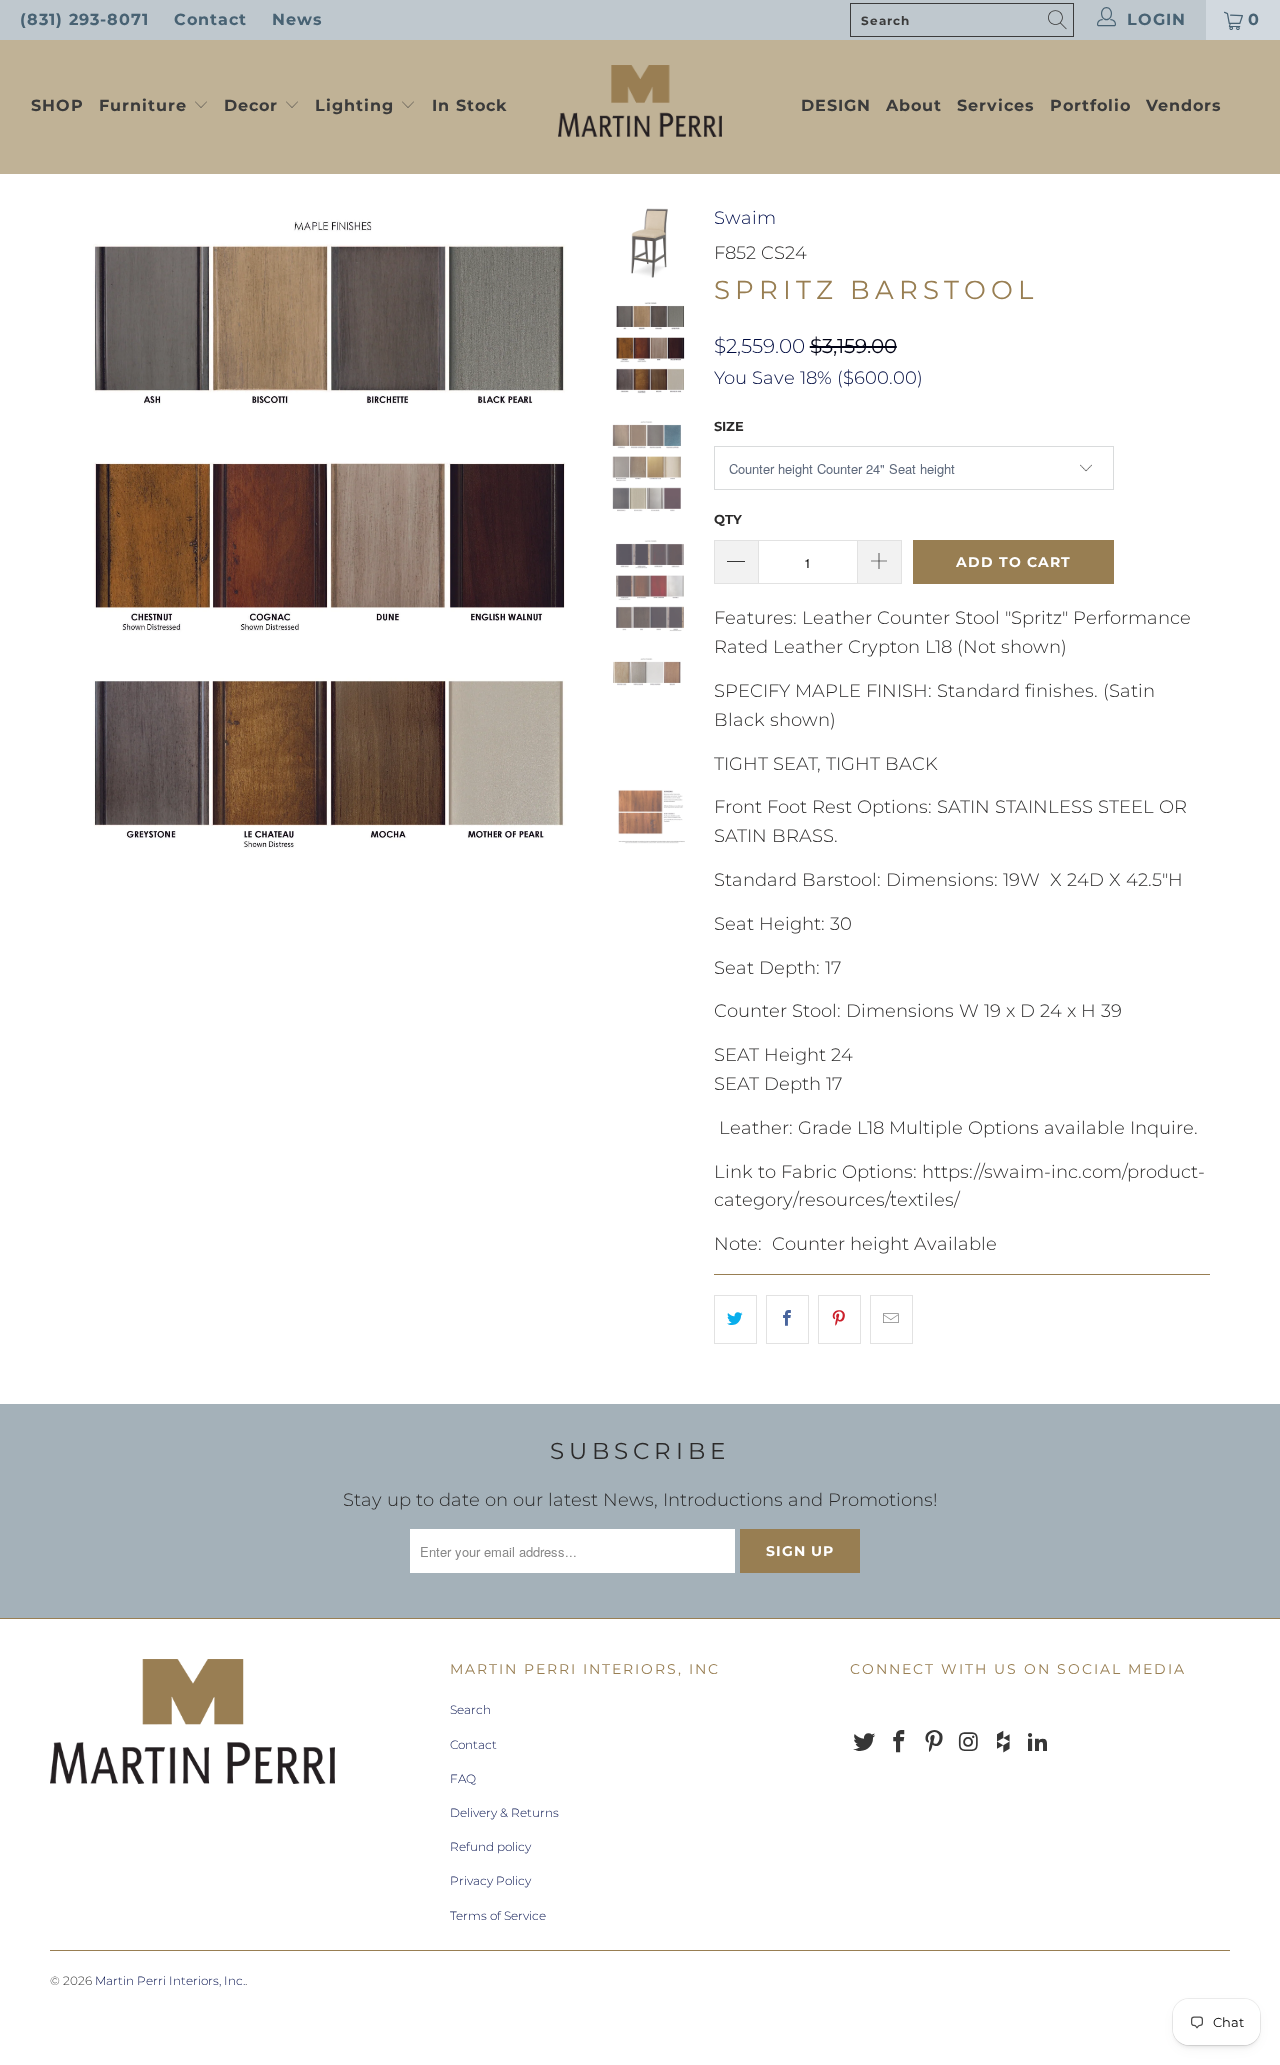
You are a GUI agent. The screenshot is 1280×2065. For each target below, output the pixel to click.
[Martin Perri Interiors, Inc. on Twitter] (865, 1743)
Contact (210, 19)
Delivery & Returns (504, 1812)
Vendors (1184, 105)
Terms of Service (498, 1915)
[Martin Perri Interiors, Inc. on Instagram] (969, 1743)
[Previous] (78, 549)
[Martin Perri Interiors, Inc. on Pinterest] (934, 1743)
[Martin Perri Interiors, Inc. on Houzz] (1004, 1743)
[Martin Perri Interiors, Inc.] (640, 103)
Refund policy (490, 1846)
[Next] (556, 549)
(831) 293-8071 (84, 19)
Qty (728, 519)
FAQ (463, 1778)
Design (836, 105)
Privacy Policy (490, 1880)
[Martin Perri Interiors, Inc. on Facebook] (900, 1743)
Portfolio (1090, 105)
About (914, 105)
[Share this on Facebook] (787, 1319)
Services (996, 105)
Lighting (357, 105)
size (729, 426)
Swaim (745, 218)
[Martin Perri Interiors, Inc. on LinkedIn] (1038, 1743)
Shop (57, 105)
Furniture (143, 105)
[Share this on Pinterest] (839, 1319)
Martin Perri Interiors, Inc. (170, 1980)
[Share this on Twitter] (735, 1319)
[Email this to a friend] (891, 1319)
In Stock (469, 105)
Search (470, 1709)
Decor (254, 105)
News (297, 19)
